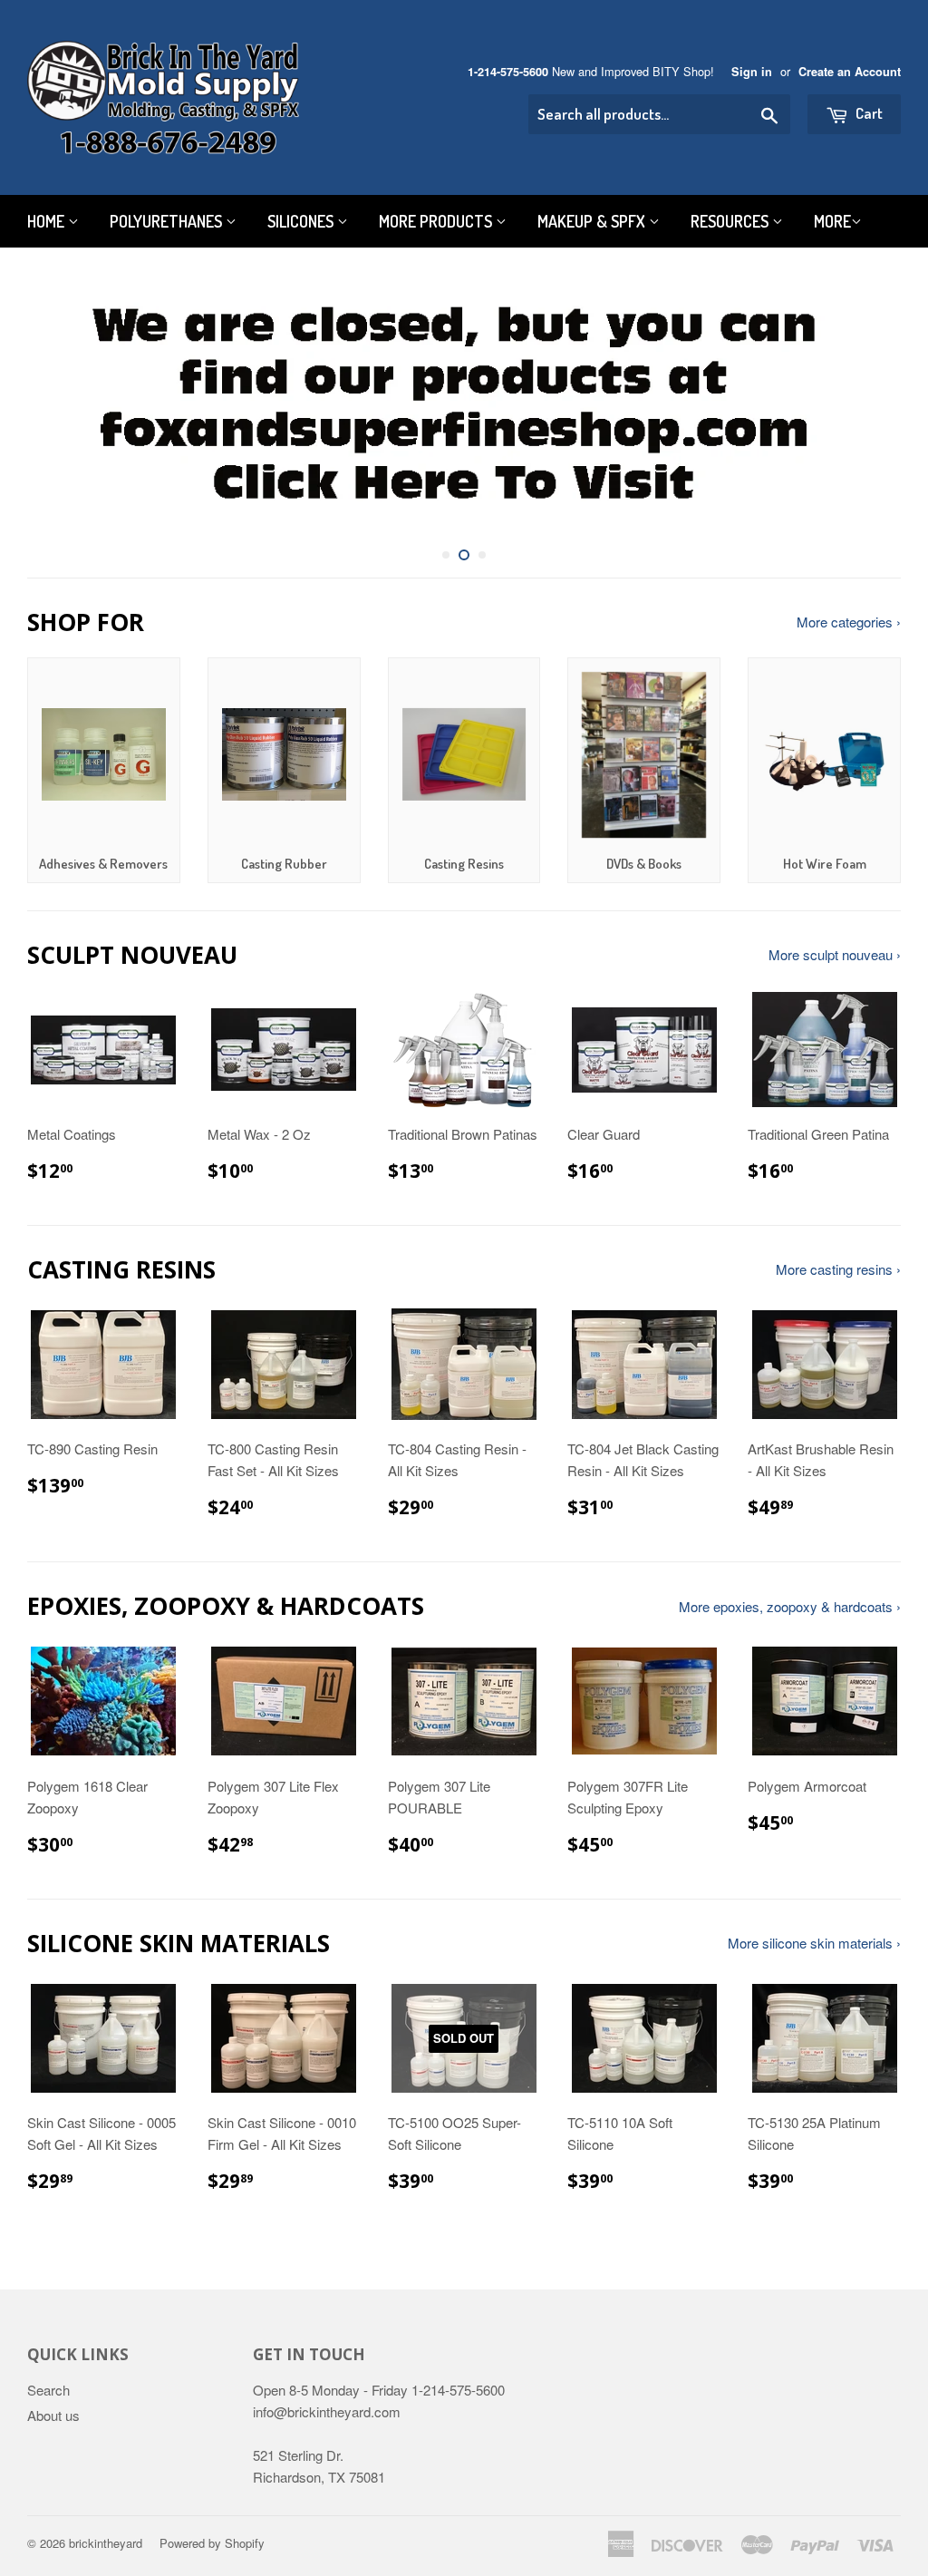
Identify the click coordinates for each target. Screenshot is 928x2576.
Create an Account (850, 72)
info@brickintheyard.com (327, 2411)
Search (48, 2390)
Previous (57, 406)
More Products (437, 221)
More (832, 221)
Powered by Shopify (212, 2543)
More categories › (849, 622)
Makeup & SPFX (593, 221)
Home (48, 221)
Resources (731, 221)
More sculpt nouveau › (835, 954)
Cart (868, 113)
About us (53, 2415)
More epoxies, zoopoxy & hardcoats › (790, 1606)
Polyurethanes (168, 221)
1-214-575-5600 (508, 72)
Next (871, 406)
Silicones (302, 221)
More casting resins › (838, 1269)
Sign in (752, 72)
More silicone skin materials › (814, 1943)
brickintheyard (106, 2543)
